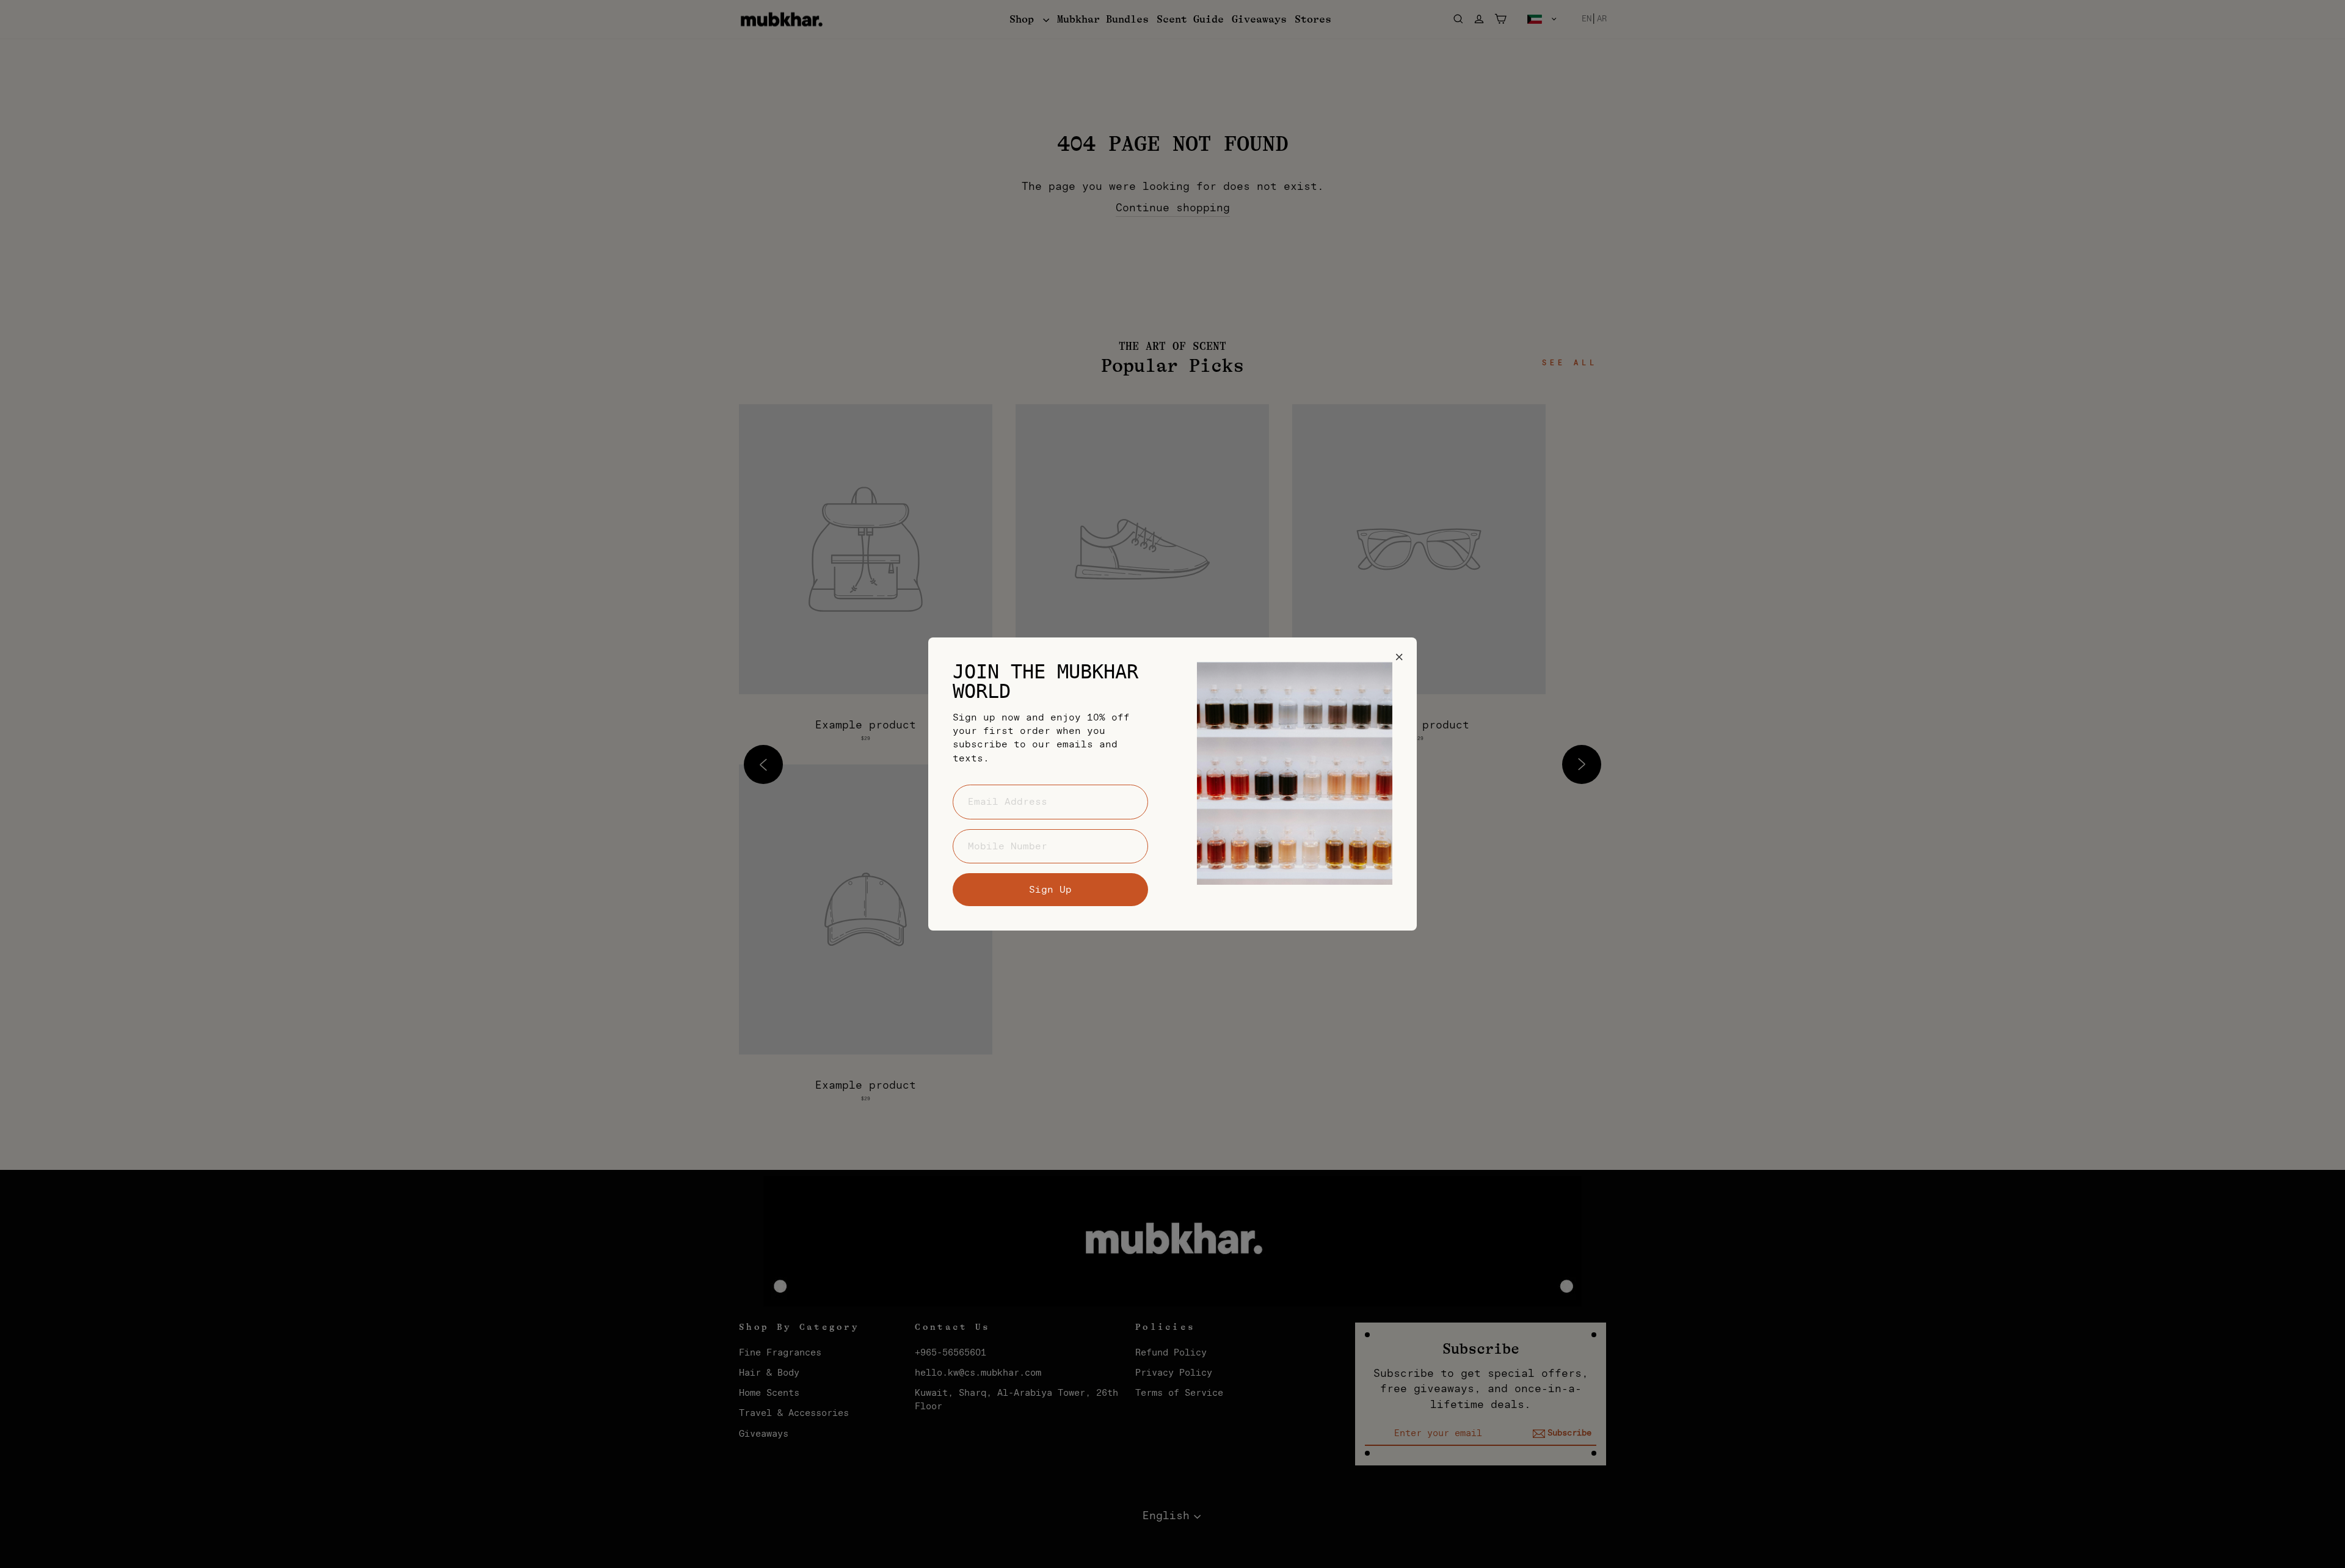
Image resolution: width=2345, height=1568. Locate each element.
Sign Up (1050, 890)
